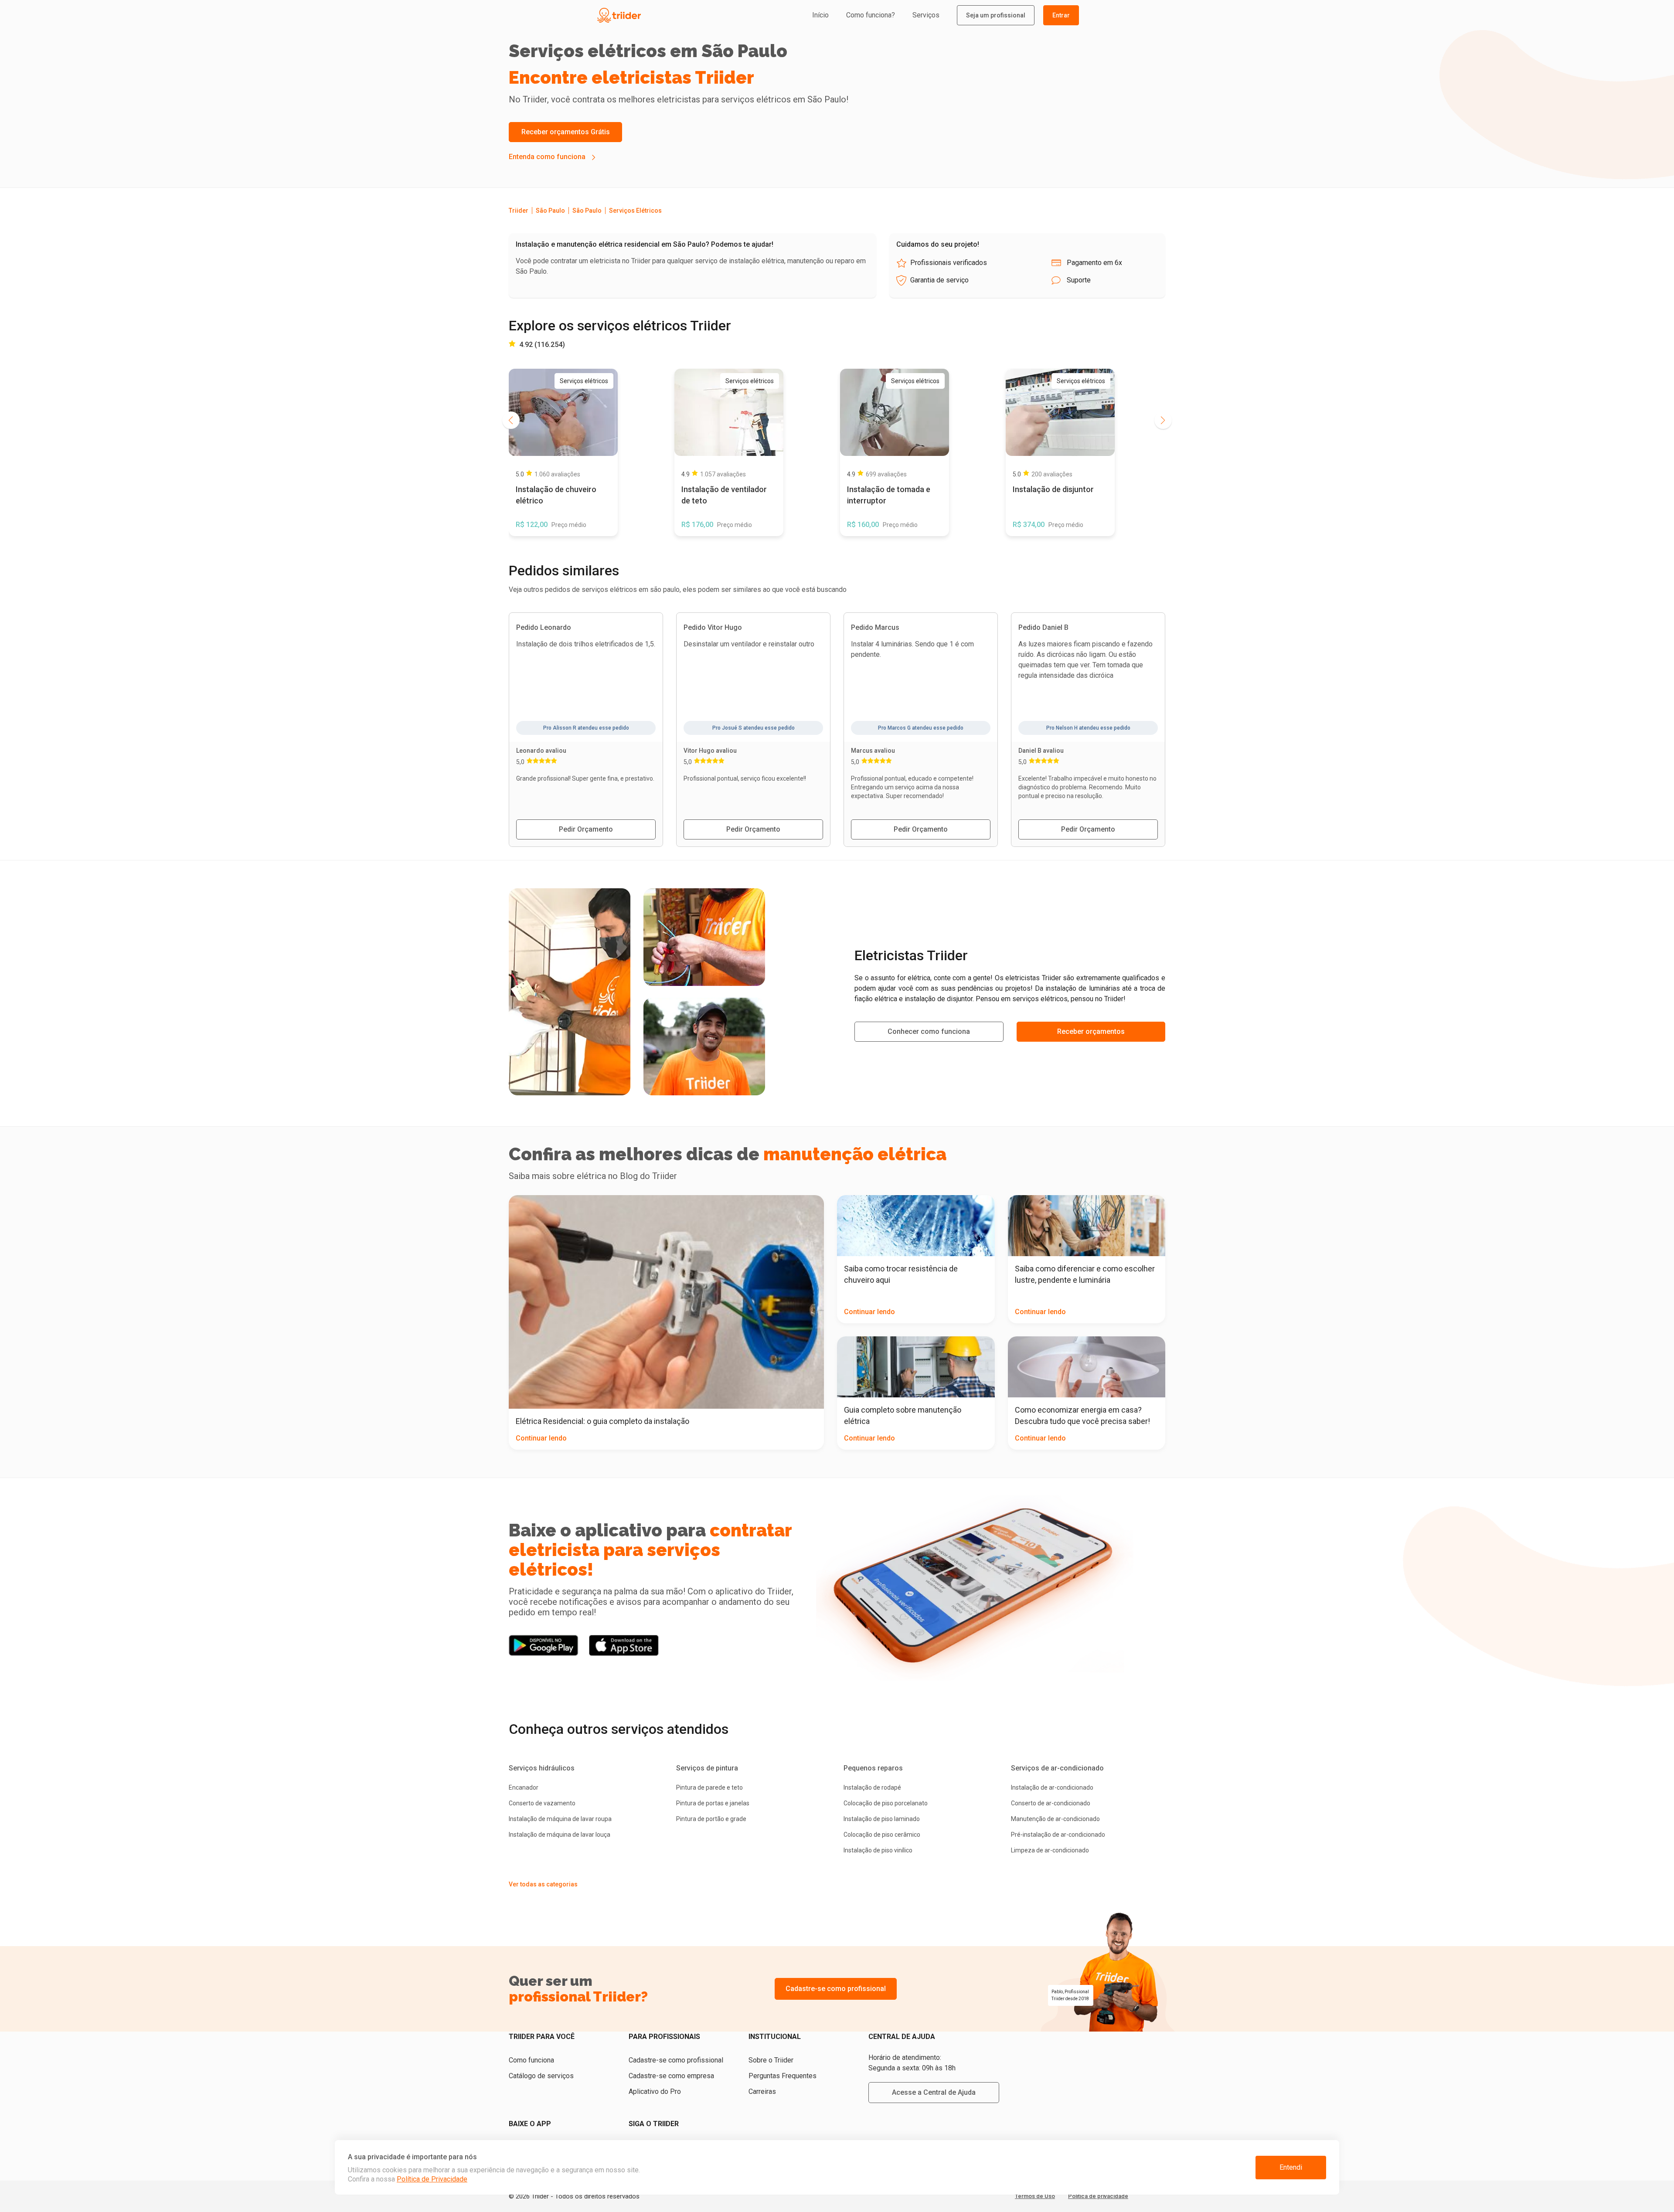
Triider (519, 211)
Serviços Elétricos (635, 211)
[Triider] (659, 15)
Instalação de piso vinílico (878, 1850)
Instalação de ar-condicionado (1052, 1787)
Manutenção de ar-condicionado (1055, 1819)
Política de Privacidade (432, 2179)
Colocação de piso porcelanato (886, 1803)
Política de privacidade (1098, 2196)
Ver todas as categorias (543, 1884)
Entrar (1061, 15)
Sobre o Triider (771, 2060)
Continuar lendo (541, 1438)
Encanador (524, 1787)
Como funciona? (871, 15)
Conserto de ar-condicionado (1051, 1803)
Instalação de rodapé (872, 1787)
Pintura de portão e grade (711, 1819)
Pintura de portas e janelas (713, 1803)
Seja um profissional (996, 15)
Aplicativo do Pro (655, 2091)
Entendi (1291, 2167)
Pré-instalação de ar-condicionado (1058, 1835)
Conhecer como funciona (929, 1031)
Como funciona (531, 2060)
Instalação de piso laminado (882, 1819)
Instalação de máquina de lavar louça (560, 1835)
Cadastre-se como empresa (671, 2076)
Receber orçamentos (1091, 1031)
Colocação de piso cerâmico (882, 1835)
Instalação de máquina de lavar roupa (560, 1819)
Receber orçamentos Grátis (566, 132)
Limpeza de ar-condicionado (1050, 1850)
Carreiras (762, 2091)
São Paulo (550, 211)
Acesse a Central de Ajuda (934, 2092)
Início (820, 15)
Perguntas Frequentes (783, 2076)
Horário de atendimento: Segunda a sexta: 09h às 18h (912, 2063)
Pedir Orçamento (586, 829)
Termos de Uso (1035, 2196)
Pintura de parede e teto (709, 1787)
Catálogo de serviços (541, 2076)
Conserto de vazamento (542, 1803)
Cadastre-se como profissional (836, 1989)
